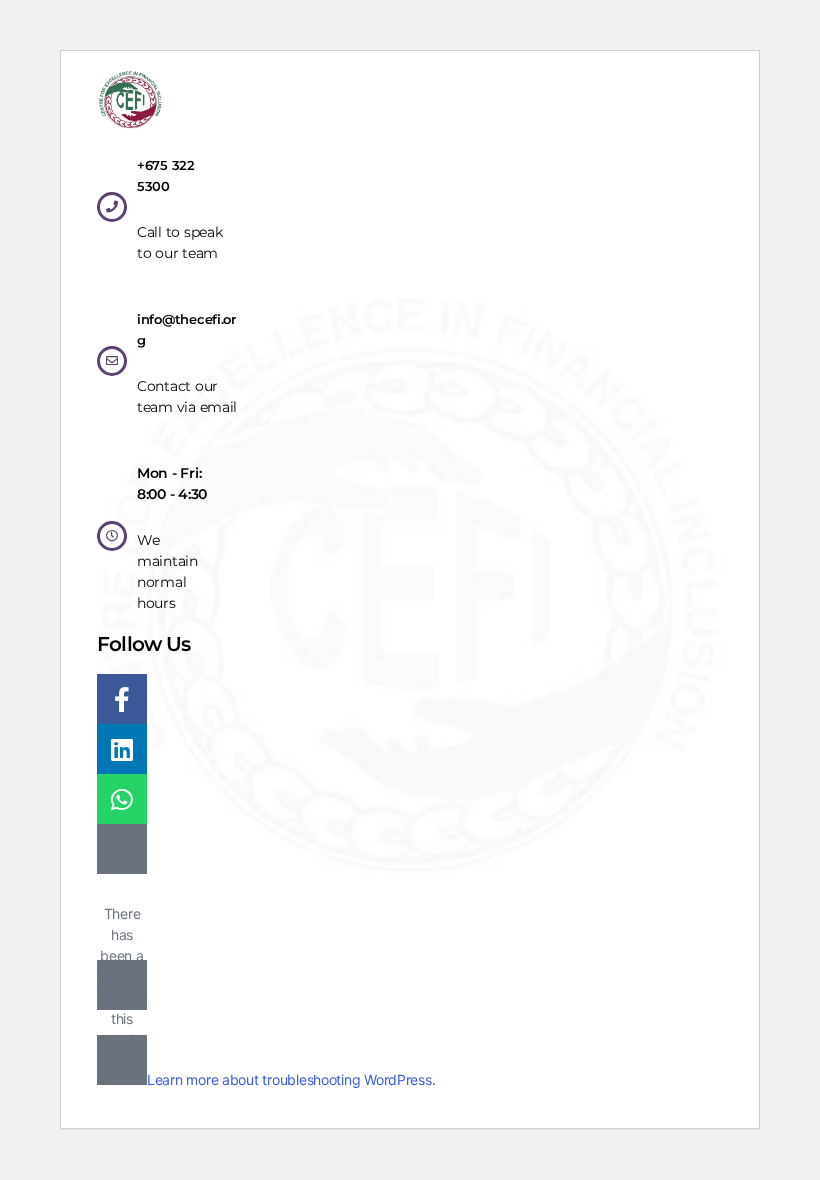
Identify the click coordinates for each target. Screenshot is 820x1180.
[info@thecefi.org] (112, 361)
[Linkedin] (122, 749)
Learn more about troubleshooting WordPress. (291, 1079)
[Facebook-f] (122, 699)
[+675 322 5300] (112, 207)
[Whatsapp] (122, 799)
